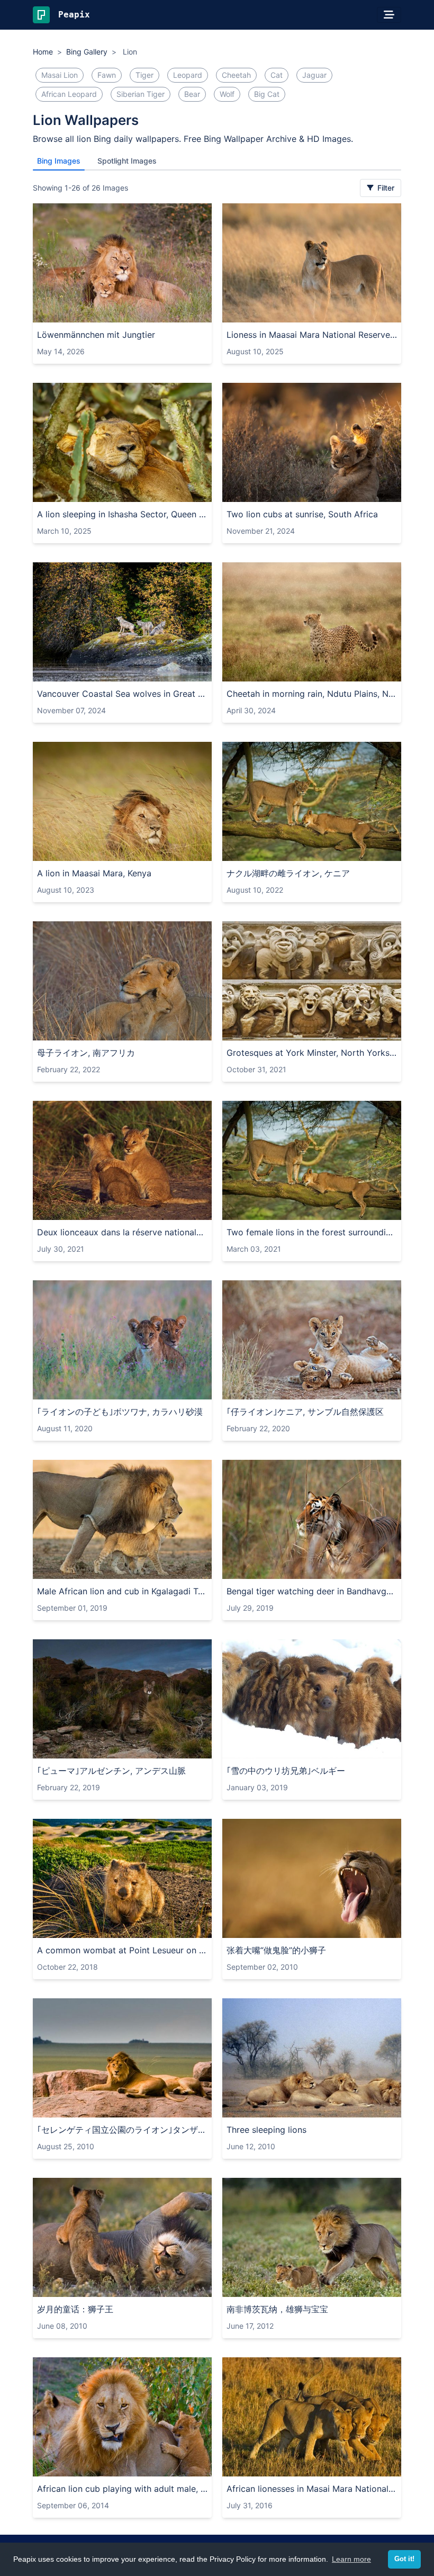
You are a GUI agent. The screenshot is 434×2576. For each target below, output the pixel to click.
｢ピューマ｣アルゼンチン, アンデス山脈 (111, 1771)
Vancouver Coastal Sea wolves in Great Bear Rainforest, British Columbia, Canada (122, 694)
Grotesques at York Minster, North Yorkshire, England (312, 1053)
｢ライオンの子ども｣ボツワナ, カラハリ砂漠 (120, 1412)
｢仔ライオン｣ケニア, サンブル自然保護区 (305, 1412)
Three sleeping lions (266, 2130)
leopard (188, 75)
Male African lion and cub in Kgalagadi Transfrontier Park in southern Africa (122, 1591)
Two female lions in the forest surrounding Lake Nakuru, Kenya (312, 1232)
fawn (107, 75)
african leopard (69, 94)
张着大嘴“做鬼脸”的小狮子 (276, 1950)
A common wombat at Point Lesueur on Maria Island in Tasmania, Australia (122, 1950)
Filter (385, 188)
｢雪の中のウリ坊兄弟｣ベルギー (286, 1771)
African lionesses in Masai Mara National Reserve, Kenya (312, 2489)
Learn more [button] (351, 2559)
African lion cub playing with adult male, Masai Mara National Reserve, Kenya (122, 2489)
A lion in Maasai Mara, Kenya (94, 873)
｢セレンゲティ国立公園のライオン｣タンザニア (122, 2130)
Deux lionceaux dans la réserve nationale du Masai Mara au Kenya (122, 1232)
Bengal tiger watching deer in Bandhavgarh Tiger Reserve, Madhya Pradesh (312, 1591)
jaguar (314, 75)
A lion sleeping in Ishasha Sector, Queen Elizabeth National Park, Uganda (122, 514)
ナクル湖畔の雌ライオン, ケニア (288, 873)
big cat (267, 94)
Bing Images (59, 161)
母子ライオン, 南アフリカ (86, 1053)
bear (192, 94)
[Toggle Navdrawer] (389, 15)
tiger (144, 75)
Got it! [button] (404, 2559)
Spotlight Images (127, 161)
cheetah (236, 75)
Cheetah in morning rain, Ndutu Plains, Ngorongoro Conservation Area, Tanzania (312, 694)
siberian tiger (141, 94)
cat (277, 75)
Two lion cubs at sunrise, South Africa (302, 514)
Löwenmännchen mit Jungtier (96, 335)
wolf (227, 94)
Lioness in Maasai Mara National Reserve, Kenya (312, 335)
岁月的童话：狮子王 (75, 2309)
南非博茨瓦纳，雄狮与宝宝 (277, 2309)
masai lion (60, 75)
